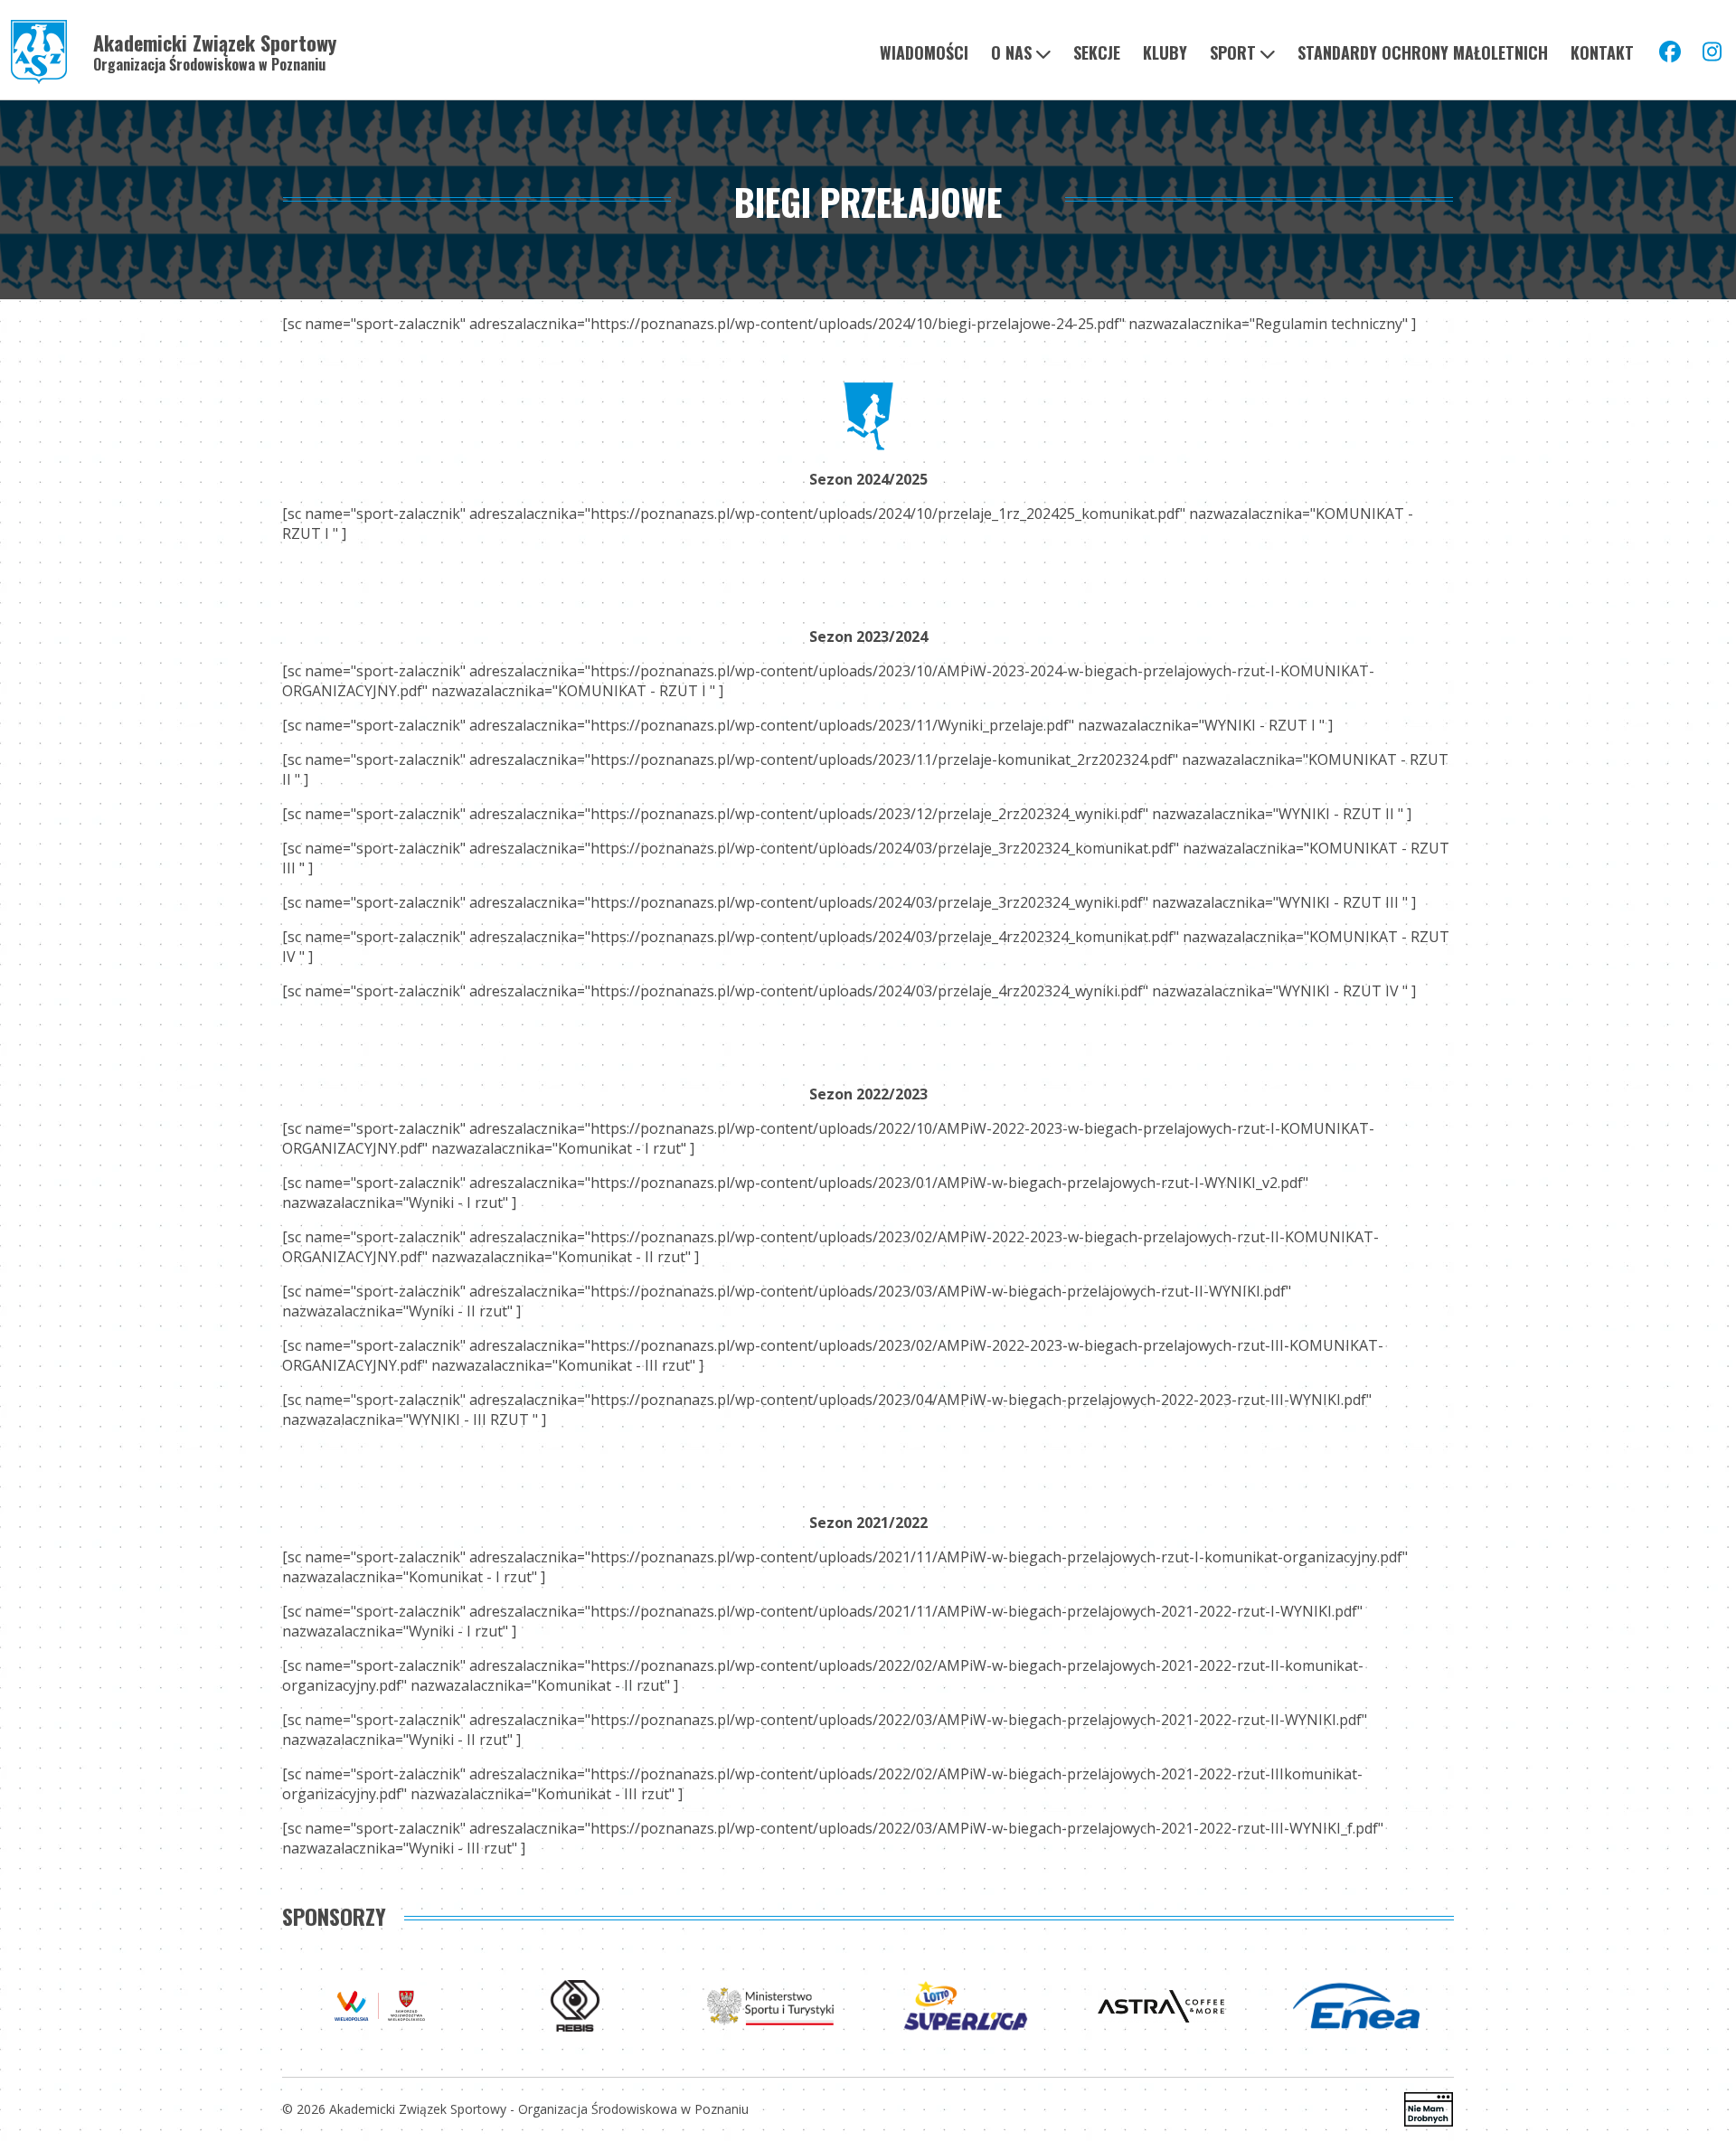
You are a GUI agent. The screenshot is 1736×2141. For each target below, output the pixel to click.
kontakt (1602, 52)
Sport (1233, 52)
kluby (1165, 52)
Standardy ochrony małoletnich (1423, 52)
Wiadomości (924, 52)
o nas (1011, 52)
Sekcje (1097, 52)
